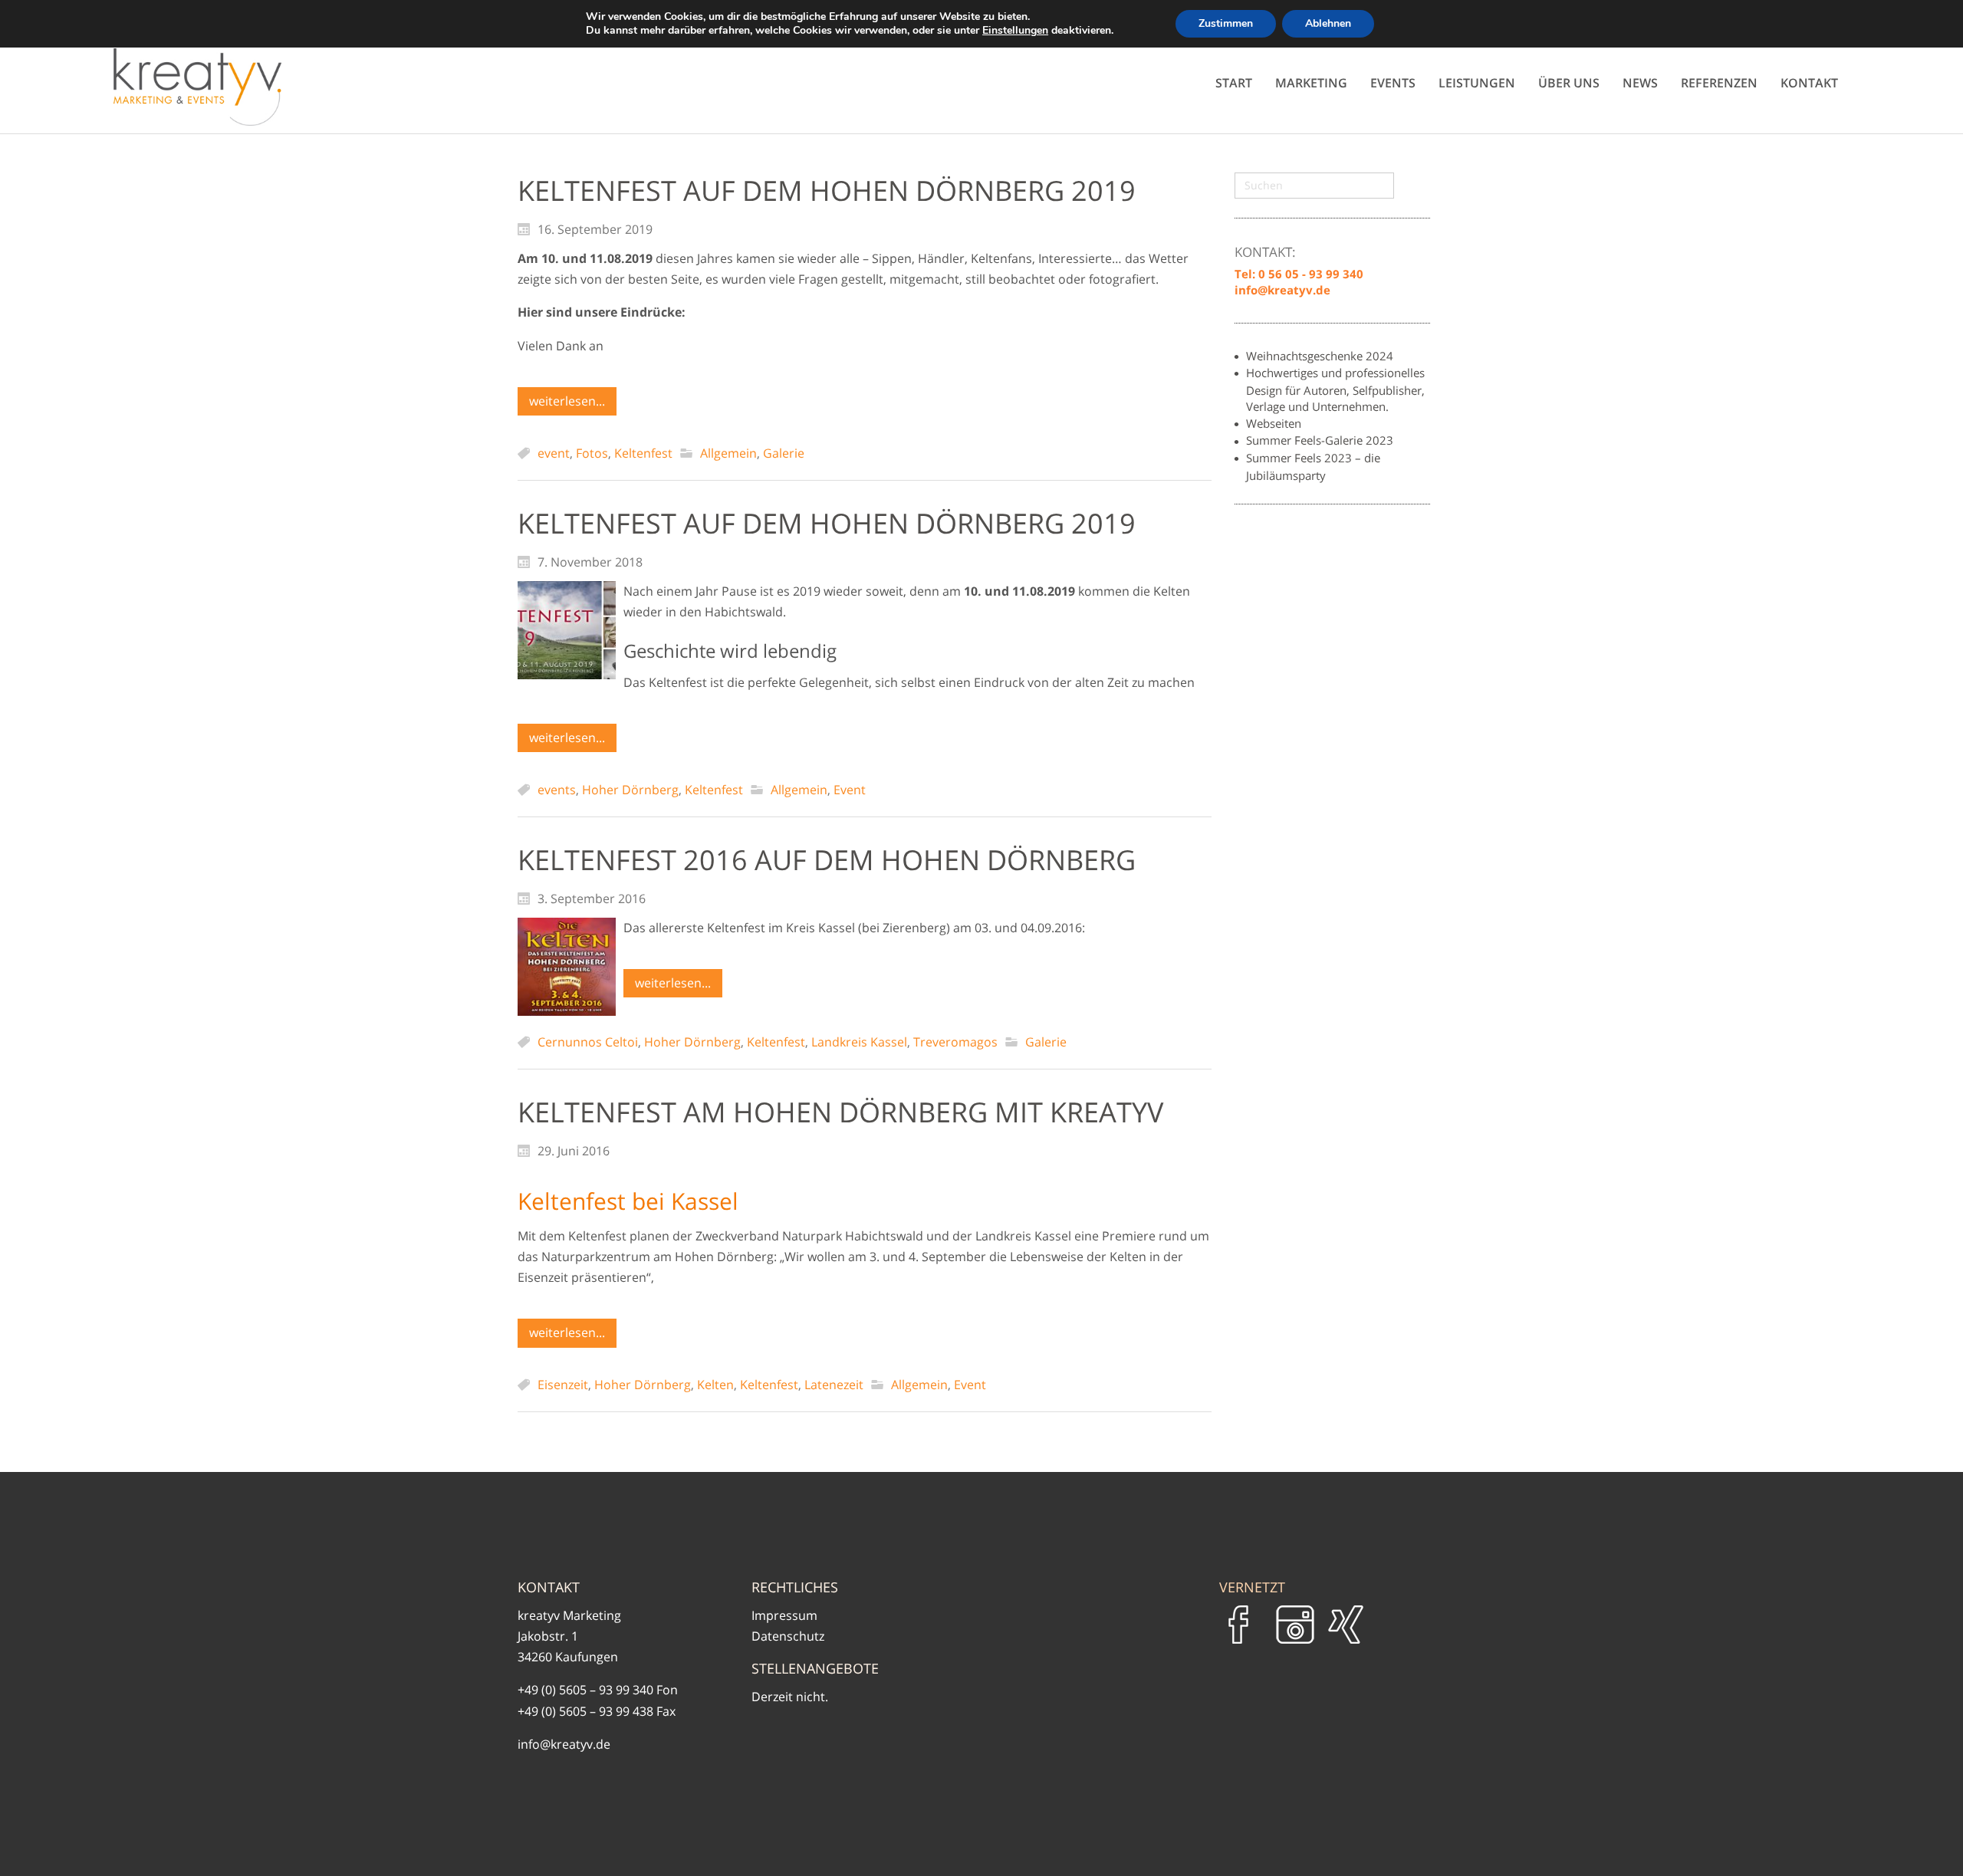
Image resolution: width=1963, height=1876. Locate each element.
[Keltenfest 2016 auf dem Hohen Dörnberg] (567, 967)
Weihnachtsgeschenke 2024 (1320, 356)
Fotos (592, 453)
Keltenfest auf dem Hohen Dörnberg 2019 (827, 191)
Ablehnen (1328, 23)
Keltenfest (643, 453)
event (554, 453)
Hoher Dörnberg (630, 790)
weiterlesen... (567, 401)
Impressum (784, 1615)
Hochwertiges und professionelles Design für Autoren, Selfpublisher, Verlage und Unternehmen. (1335, 389)
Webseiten (1274, 423)
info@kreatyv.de (564, 1744)
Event (850, 790)
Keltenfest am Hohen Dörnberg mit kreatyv (840, 1112)
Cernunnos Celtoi (588, 1042)
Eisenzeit (563, 1385)
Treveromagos (955, 1042)
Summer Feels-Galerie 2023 (1320, 440)
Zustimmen (1226, 23)
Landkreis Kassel (859, 1042)
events (557, 790)
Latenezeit (834, 1385)
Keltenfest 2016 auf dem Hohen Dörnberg (827, 860)
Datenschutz (788, 1636)
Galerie (784, 453)
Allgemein (728, 453)
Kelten (715, 1385)
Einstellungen (1015, 31)
